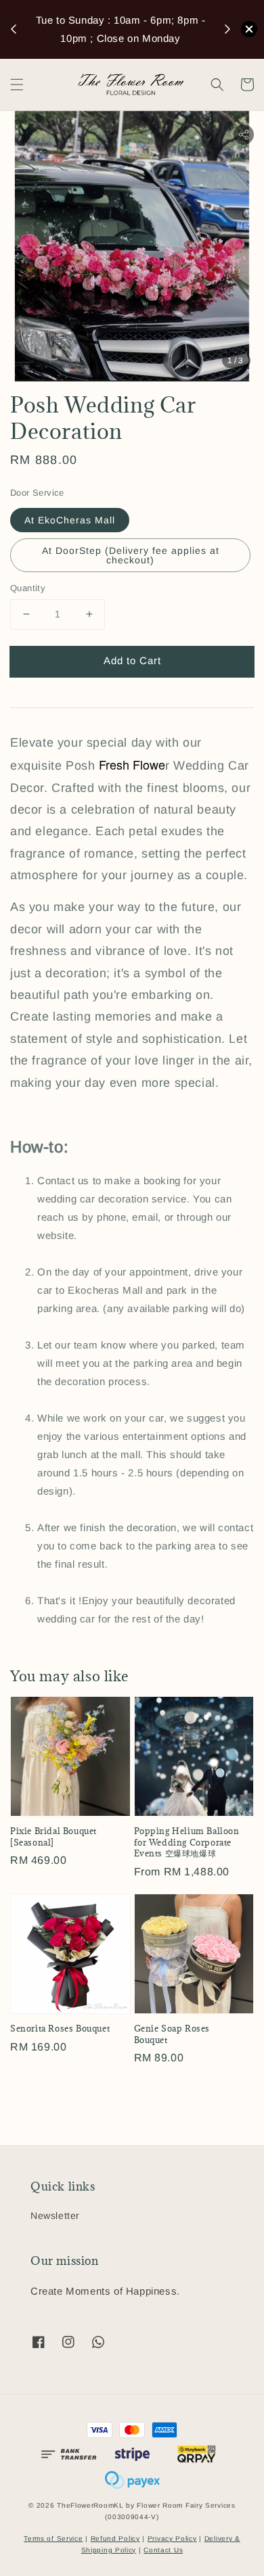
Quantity (28, 588)
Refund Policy (115, 2538)
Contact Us (163, 2550)
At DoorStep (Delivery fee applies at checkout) (131, 555)
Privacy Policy (172, 2538)
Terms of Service (53, 2538)
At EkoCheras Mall (70, 520)
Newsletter (55, 2216)
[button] (17, 85)
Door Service (37, 493)
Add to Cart (132, 660)
